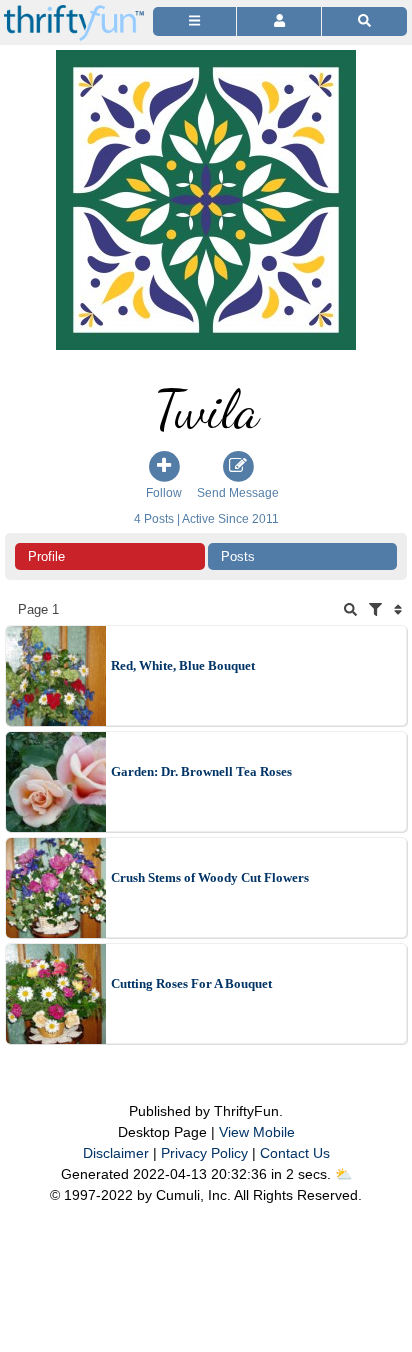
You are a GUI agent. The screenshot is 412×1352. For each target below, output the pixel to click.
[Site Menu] (194, 21)
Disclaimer (116, 1153)
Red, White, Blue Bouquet (183, 665)
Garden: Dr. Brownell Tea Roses (201, 771)
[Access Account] (278, 21)
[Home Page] (74, 11)
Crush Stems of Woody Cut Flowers (210, 877)
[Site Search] (364, 21)
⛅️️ (343, 1174)
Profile (46, 556)
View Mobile (257, 1132)
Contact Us (295, 1153)
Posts (238, 556)
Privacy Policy (204, 1153)
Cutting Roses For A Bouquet (191, 983)
